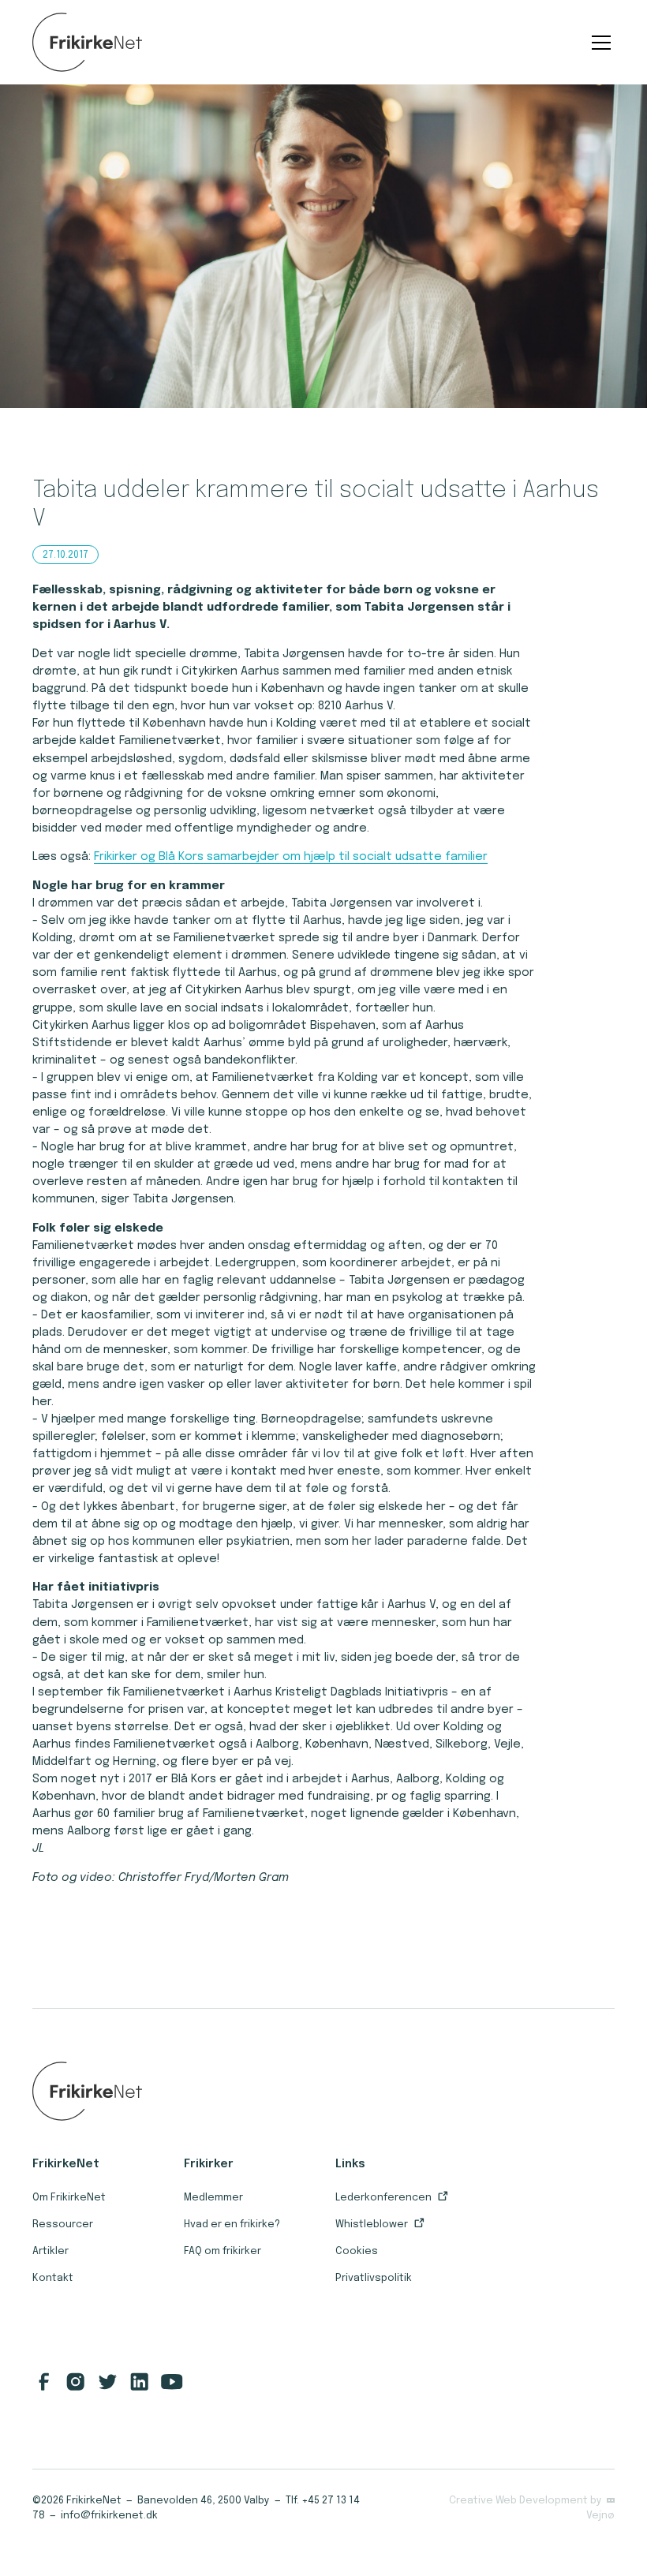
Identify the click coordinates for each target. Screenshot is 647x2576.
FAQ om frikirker (223, 2251)
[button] (598, 43)
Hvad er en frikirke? (232, 2225)
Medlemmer (213, 2198)
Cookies (357, 2251)
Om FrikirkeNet (69, 2198)
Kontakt (53, 2278)
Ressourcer (63, 2225)
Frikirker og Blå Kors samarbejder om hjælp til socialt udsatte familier (291, 856)
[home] (87, 42)
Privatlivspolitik (374, 2278)
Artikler (50, 2251)
